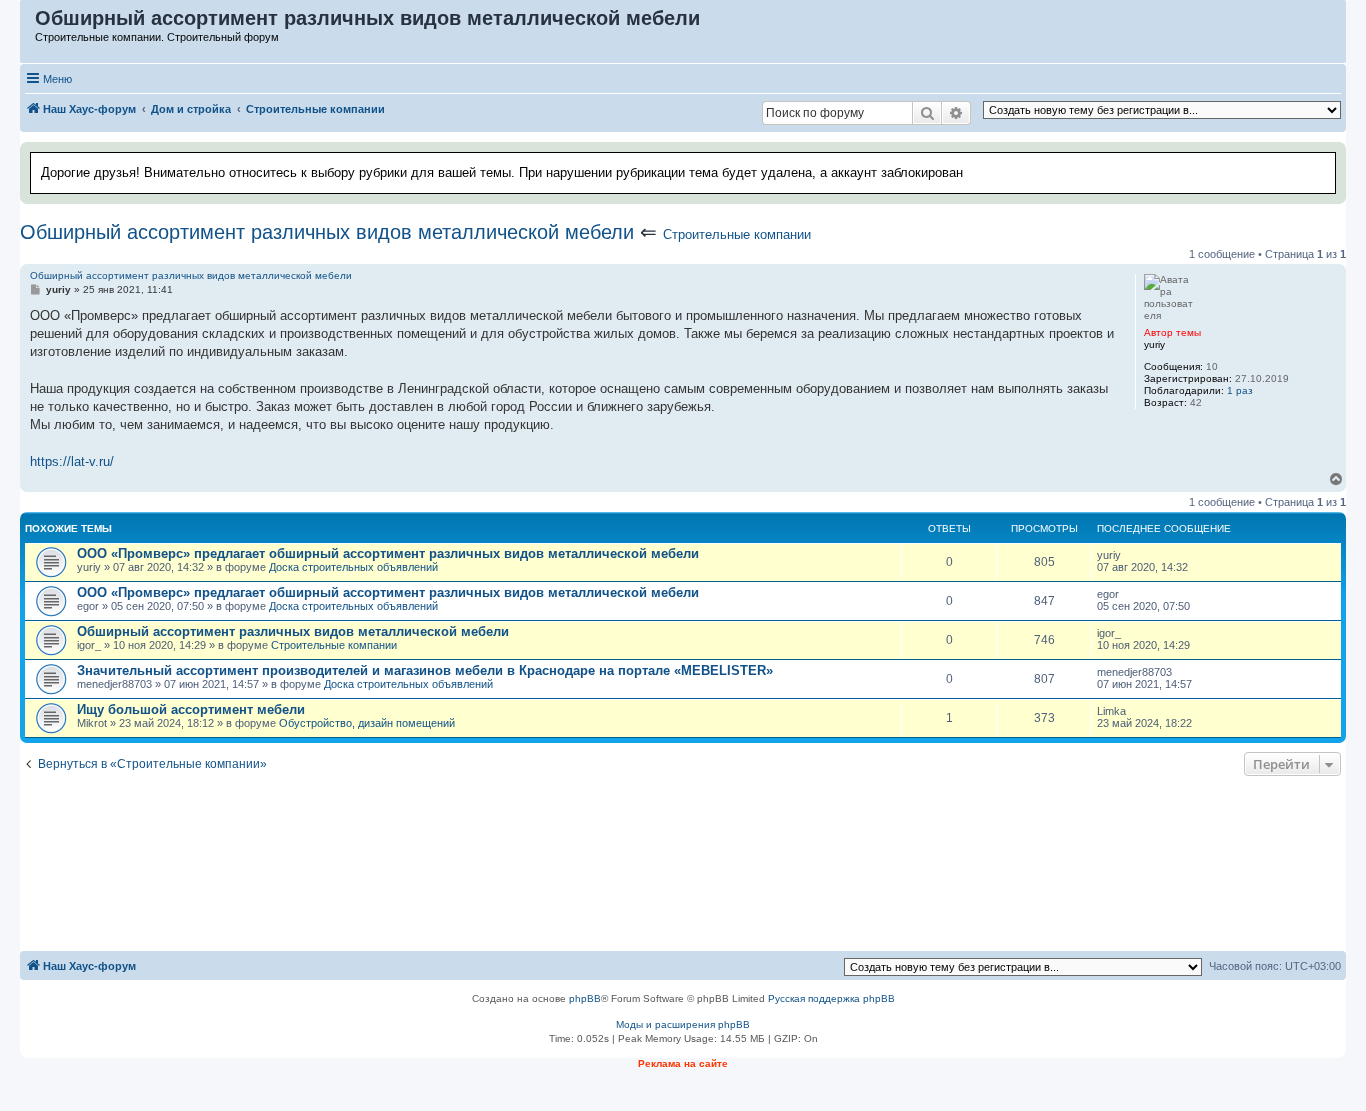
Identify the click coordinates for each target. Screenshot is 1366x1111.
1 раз (1240, 390)
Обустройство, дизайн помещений (367, 723)
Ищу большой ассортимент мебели (191, 709)
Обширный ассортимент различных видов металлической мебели (327, 232)
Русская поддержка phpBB (831, 998)
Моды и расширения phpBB (683, 1024)
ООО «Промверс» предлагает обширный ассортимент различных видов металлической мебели (388, 553)
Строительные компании (737, 234)
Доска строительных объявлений (353, 567)
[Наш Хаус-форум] (28, 23)
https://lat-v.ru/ (72, 461)
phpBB (585, 998)
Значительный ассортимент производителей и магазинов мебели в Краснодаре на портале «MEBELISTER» (425, 670)
